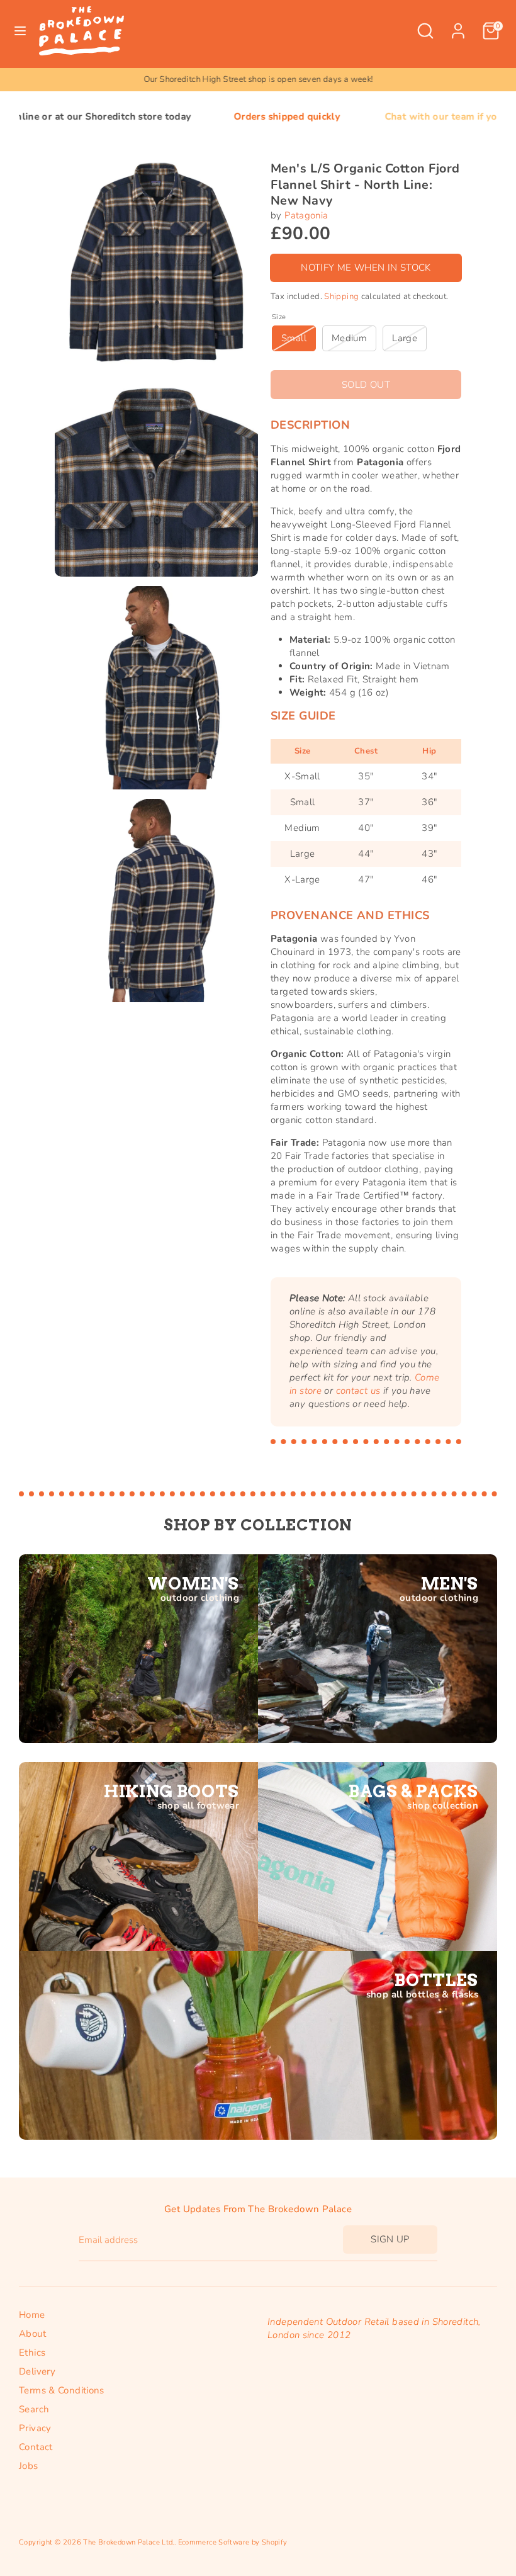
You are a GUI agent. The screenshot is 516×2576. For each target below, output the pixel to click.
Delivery (37, 2371)
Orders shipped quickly (209, 116)
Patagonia (306, 215)
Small (294, 338)
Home (32, 2315)
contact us (358, 1391)
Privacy (35, 2428)
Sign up (390, 2239)
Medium (349, 338)
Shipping (341, 297)
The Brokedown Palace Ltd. (128, 2542)
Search (34, 2409)
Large (405, 338)
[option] (258, 80)
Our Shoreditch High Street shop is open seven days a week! (258, 79)
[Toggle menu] (20, 31)
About (32, 2334)
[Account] (458, 25)
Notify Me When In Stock (366, 268)
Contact (36, 2447)
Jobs (29, 2466)
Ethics (32, 2353)
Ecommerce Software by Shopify (233, 2542)
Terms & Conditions (62, 2390)
